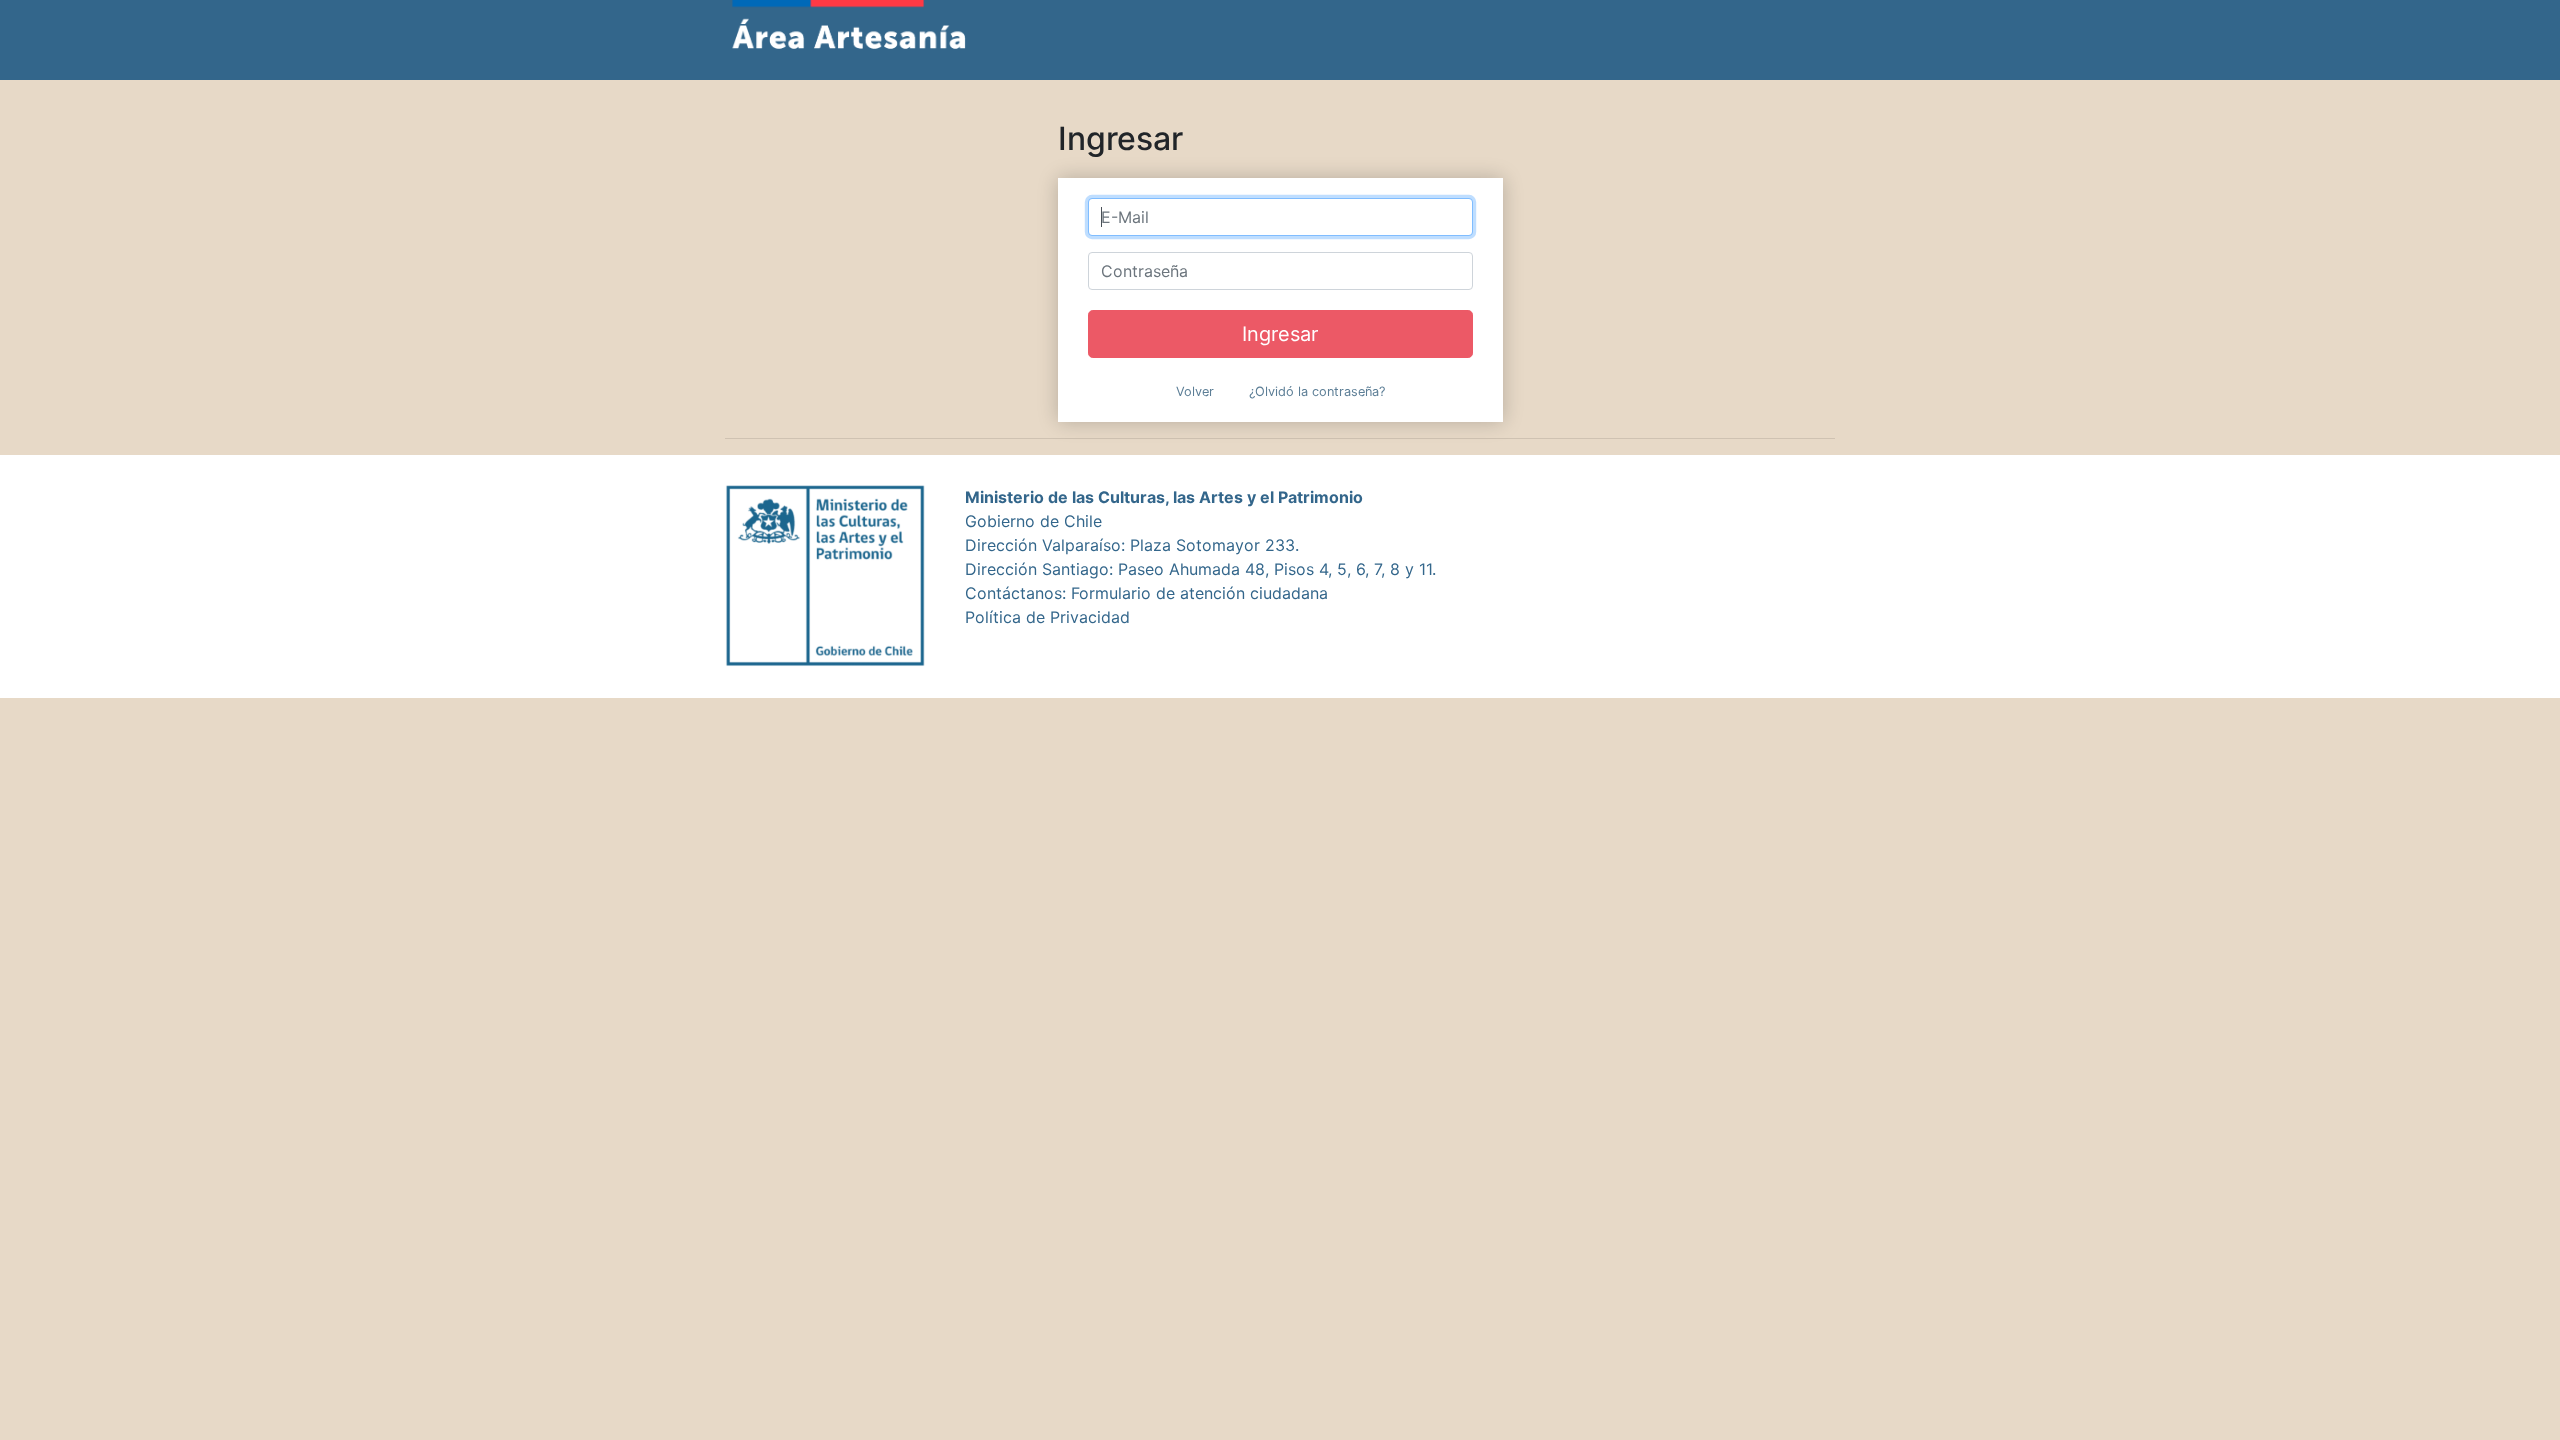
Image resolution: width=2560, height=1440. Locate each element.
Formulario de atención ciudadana (1199, 593)
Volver (1195, 391)
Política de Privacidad (1047, 617)
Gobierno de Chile (1033, 521)
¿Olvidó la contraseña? (1317, 391)
